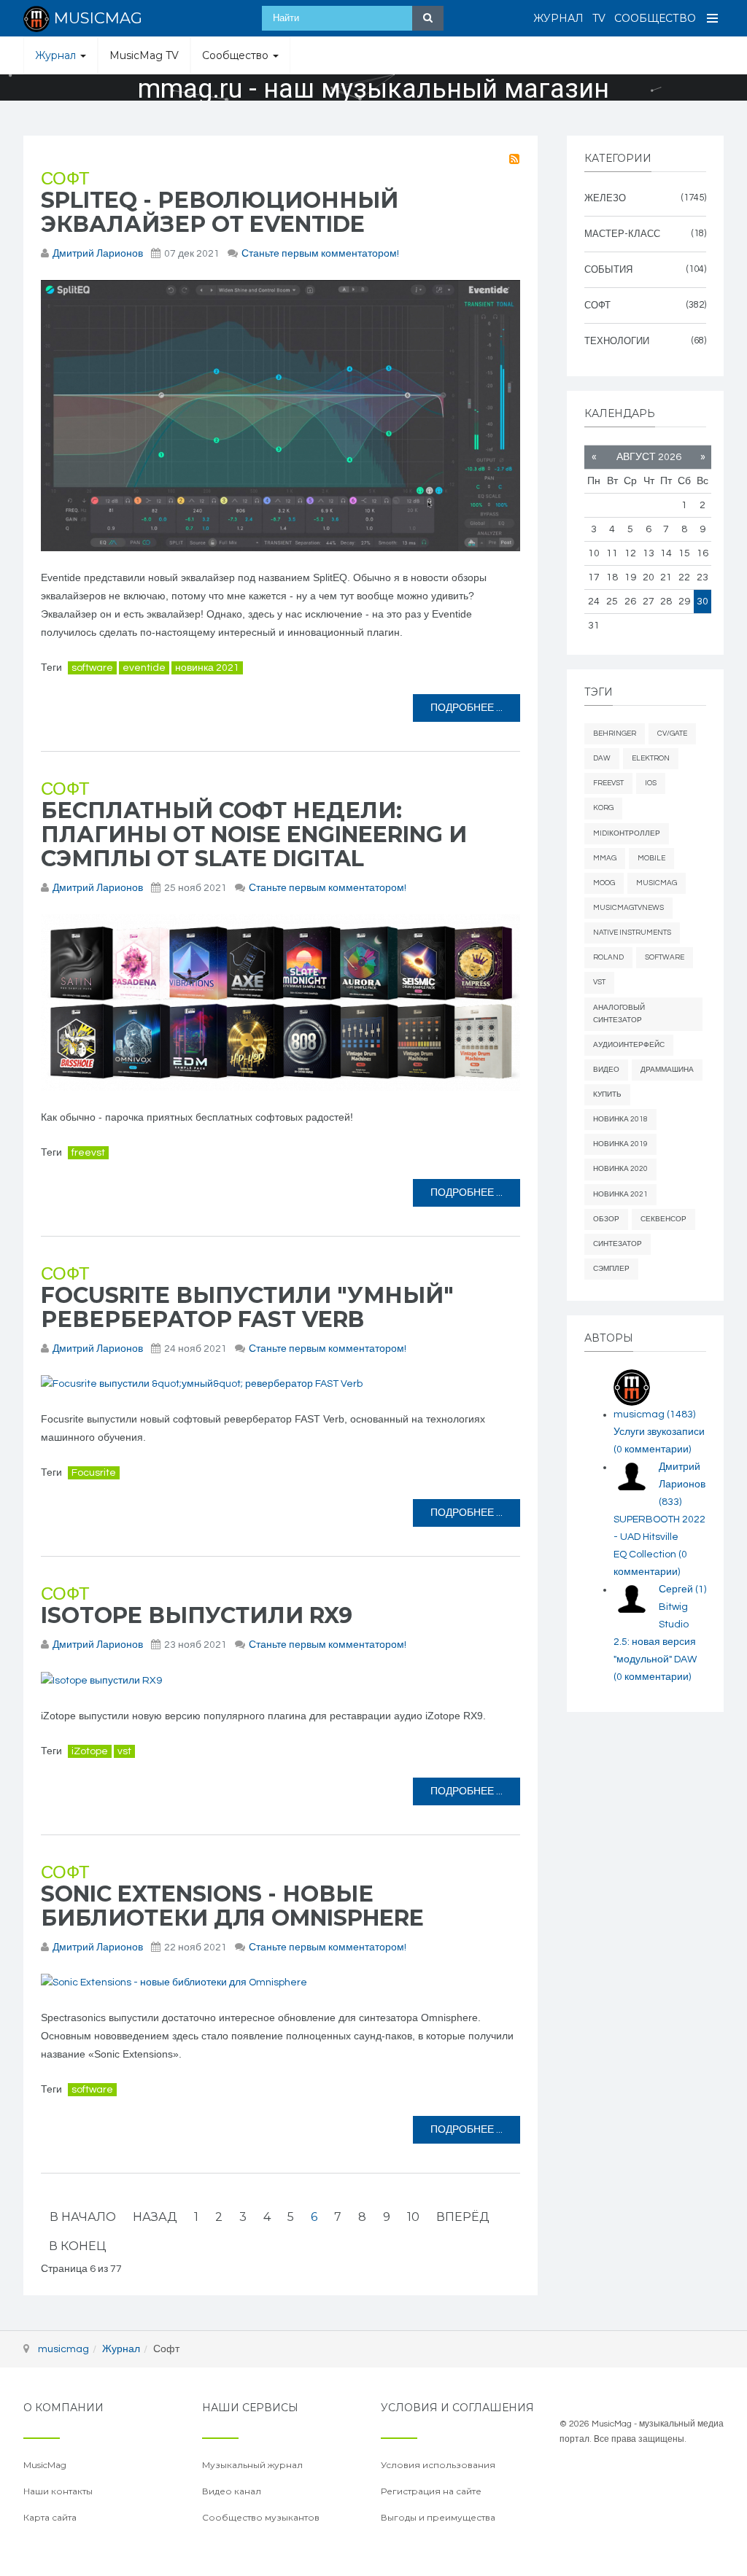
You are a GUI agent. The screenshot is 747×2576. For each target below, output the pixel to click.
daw (602, 758)
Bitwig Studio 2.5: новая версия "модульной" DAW (655, 1642)
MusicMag (657, 883)
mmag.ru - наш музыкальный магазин (373, 89)
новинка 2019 (620, 1144)
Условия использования (438, 2465)
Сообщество (655, 18)
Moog (604, 883)
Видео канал (232, 2491)
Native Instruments (632, 933)
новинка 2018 (620, 1119)
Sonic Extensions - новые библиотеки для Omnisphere (232, 1906)
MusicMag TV (144, 55)
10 (413, 2217)
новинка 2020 (620, 1169)
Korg (603, 808)
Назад (155, 2217)
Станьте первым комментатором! (320, 254)
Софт (65, 179)
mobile (651, 858)
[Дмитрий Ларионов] (632, 1476)
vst (124, 1751)
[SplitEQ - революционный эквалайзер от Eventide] (280, 416)
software (92, 668)
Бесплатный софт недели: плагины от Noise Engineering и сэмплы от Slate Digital (254, 834)
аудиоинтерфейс (629, 1045)
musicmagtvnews (628, 908)
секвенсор (663, 1219)
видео (606, 1070)
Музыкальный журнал (252, 2465)
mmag (605, 858)
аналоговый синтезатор (619, 1014)
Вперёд (463, 2217)
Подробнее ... (467, 708)
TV (599, 18)
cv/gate (672, 734)
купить (607, 1094)
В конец (77, 2246)
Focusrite (94, 1473)
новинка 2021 (207, 668)
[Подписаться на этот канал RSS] (514, 159)
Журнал (558, 18)
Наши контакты (58, 2491)
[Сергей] (632, 1599)
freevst (88, 1153)
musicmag (654, 1415)
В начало (83, 2217)
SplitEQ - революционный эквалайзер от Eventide (220, 212)
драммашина (667, 1070)
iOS (651, 783)
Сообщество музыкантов (261, 2517)
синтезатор (618, 1244)
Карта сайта (50, 2517)
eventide (144, 668)
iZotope (90, 1751)
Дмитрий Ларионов (98, 254)
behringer (615, 734)
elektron (651, 758)
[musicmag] (632, 1388)
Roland (608, 957)
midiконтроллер (627, 833)
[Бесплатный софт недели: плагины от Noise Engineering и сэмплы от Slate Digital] (280, 1003)
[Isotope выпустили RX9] (280, 1680)
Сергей (682, 1589)
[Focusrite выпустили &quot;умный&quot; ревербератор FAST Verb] (280, 1384)
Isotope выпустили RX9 (197, 1615)
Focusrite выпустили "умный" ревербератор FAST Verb (247, 1307)
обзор (606, 1219)
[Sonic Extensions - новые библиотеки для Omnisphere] (280, 1983)
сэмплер (611, 1269)
